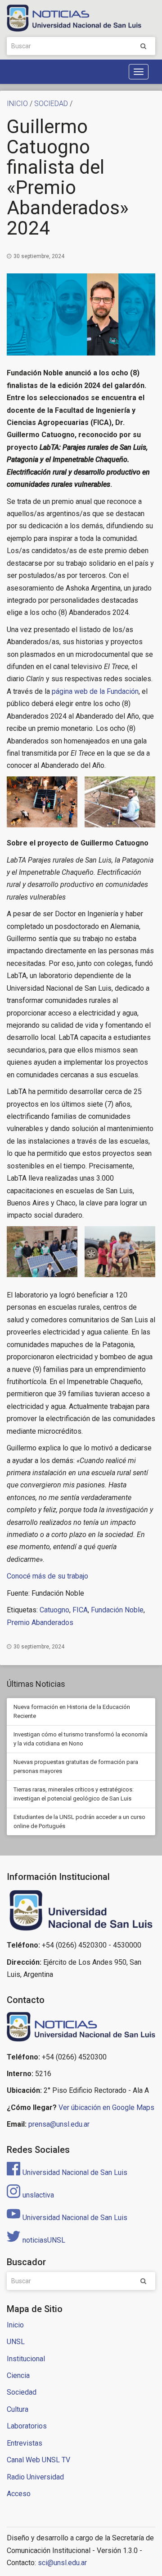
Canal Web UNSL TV (38, 2460)
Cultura (18, 2409)
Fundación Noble (117, 1610)
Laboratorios (27, 2426)
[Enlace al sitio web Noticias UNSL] (81, 2028)
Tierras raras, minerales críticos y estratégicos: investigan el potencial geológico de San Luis (74, 1794)
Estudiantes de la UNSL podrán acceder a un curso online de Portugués (79, 1821)
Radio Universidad (35, 2477)
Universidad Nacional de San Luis (75, 2172)
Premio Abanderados (40, 1623)
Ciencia (18, 2375)
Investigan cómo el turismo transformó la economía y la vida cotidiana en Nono (81, 1739)
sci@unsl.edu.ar (62, 2563)
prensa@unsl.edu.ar (59, 2124)
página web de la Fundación (95, 691)
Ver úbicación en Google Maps (106, 2107)
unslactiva (38, 2195)
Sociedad (22, 2392)
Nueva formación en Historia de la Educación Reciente (72, 1711)
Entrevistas (25, 2443)
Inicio (15, 2325)
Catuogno (54, 1610)
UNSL (16, 2342)
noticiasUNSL (44, 2240)
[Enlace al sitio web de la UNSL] (81, 1911)
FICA (80, 1610)
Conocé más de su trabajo (47, 1576)
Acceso (19, 2494)
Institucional (26, 2359)
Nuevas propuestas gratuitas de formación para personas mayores (76, 1766)
